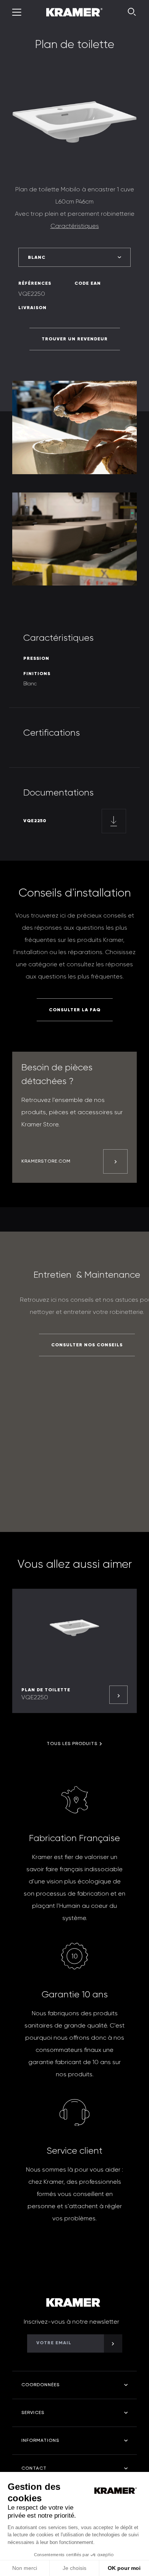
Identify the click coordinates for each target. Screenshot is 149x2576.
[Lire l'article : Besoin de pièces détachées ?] (115, 1161)
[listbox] (74, 257)
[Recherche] (132, 12)
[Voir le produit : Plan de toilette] (118, 1695)
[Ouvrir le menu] (17, 12)
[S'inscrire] (113, 2343)
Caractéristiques (75, 226)
